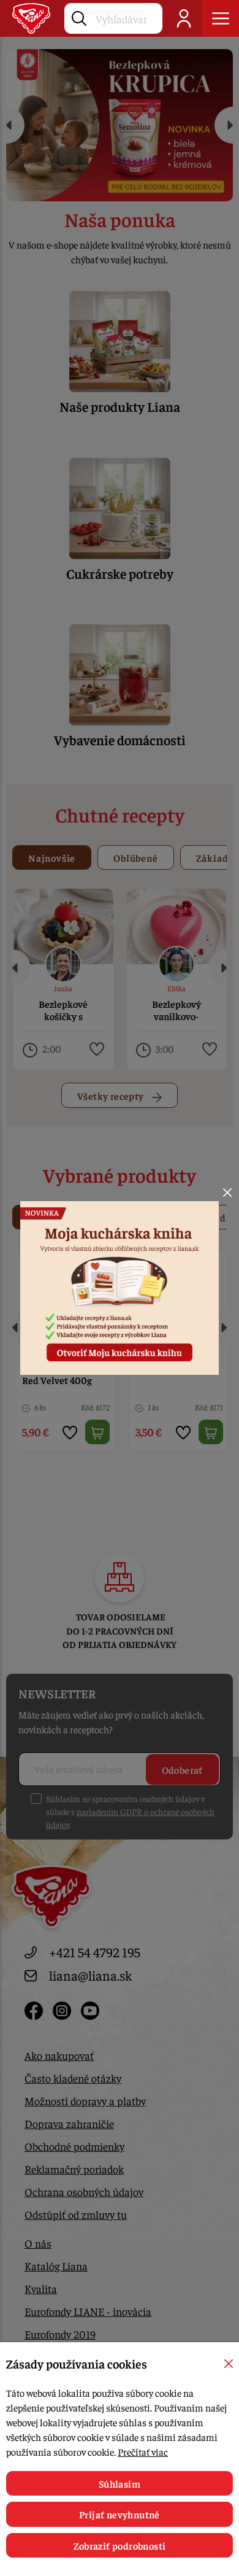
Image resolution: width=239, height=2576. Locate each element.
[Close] (227, 1193)
